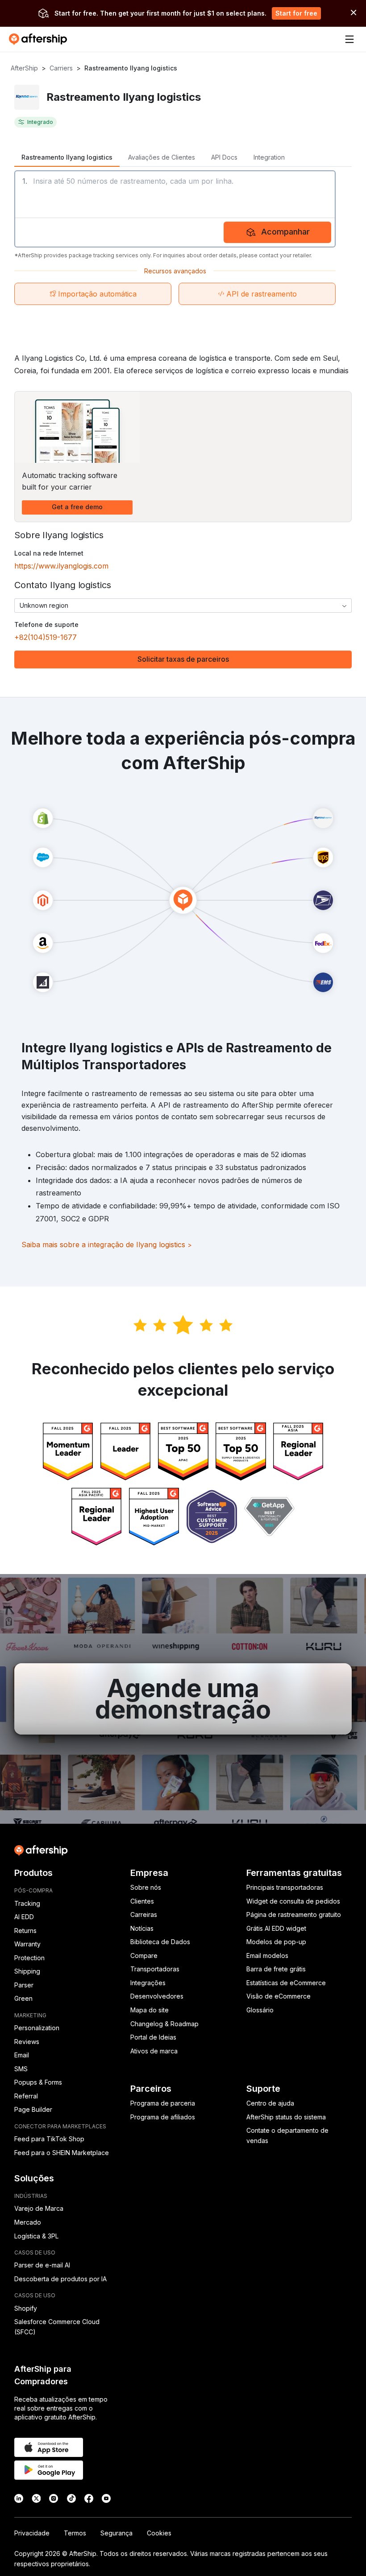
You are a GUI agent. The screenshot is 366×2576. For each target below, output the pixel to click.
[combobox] (183, 606)
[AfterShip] (40, 39)
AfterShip (24, 68)
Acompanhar (285, 232)
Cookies (159, 2533)
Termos (75, 2533)
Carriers (61, 68)
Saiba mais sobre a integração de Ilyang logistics (107, 1245)
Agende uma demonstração (183, 1699)
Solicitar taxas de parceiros (183, 659)
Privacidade (32, 2533)
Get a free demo (77, 507)
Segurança (116, 2533)
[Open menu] (349, 39)
